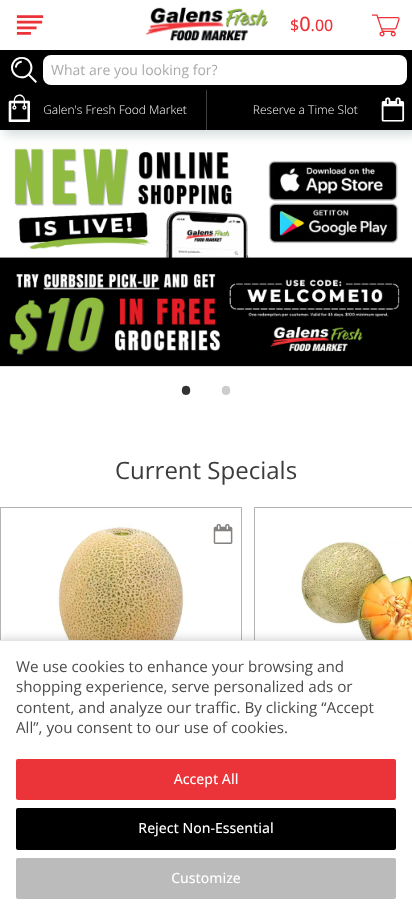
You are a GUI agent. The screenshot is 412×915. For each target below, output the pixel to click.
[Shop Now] (30, 25)
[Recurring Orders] (223, 535)
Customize (206, 878)
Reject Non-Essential (205, 828)
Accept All (206, 779)
